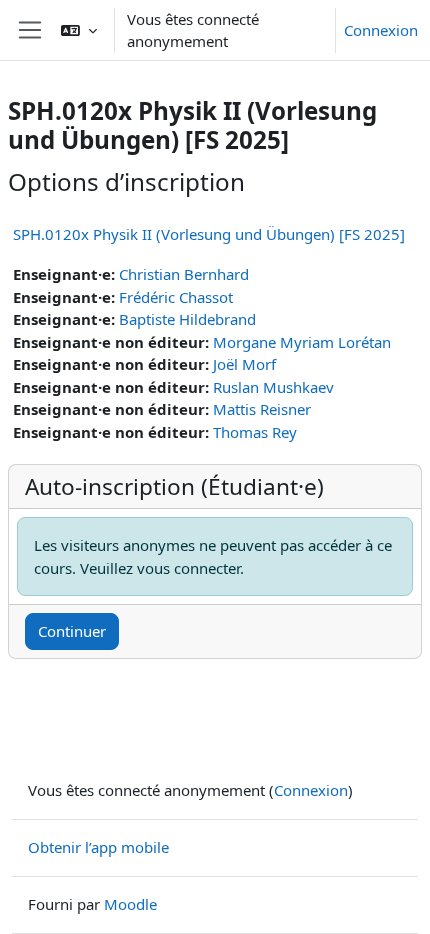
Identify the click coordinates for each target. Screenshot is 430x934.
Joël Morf (244, 364)
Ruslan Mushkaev (273, 387)
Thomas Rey (255, 432)
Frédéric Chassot (176, 297)
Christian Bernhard (184, 274)
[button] (79, 30)
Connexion (381, 30)
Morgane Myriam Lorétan (302, 342)
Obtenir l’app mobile (98, 847)
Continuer (72, 631)
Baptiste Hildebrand (187, 319)
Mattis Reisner (262, 409)
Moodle (130, 904)
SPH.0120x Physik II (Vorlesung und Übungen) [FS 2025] (209, 234)
